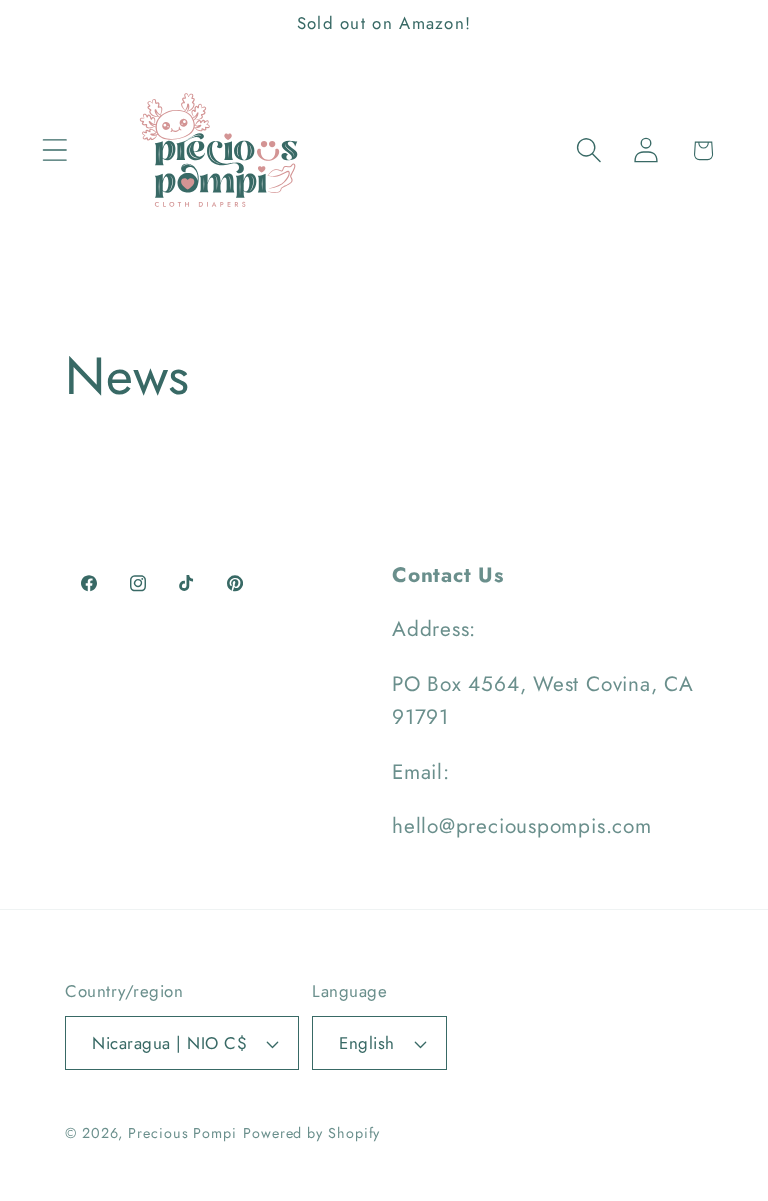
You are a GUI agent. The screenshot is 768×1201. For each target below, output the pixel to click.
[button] (54, 150)
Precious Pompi (182, 1133)
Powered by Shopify (311, 1133)
